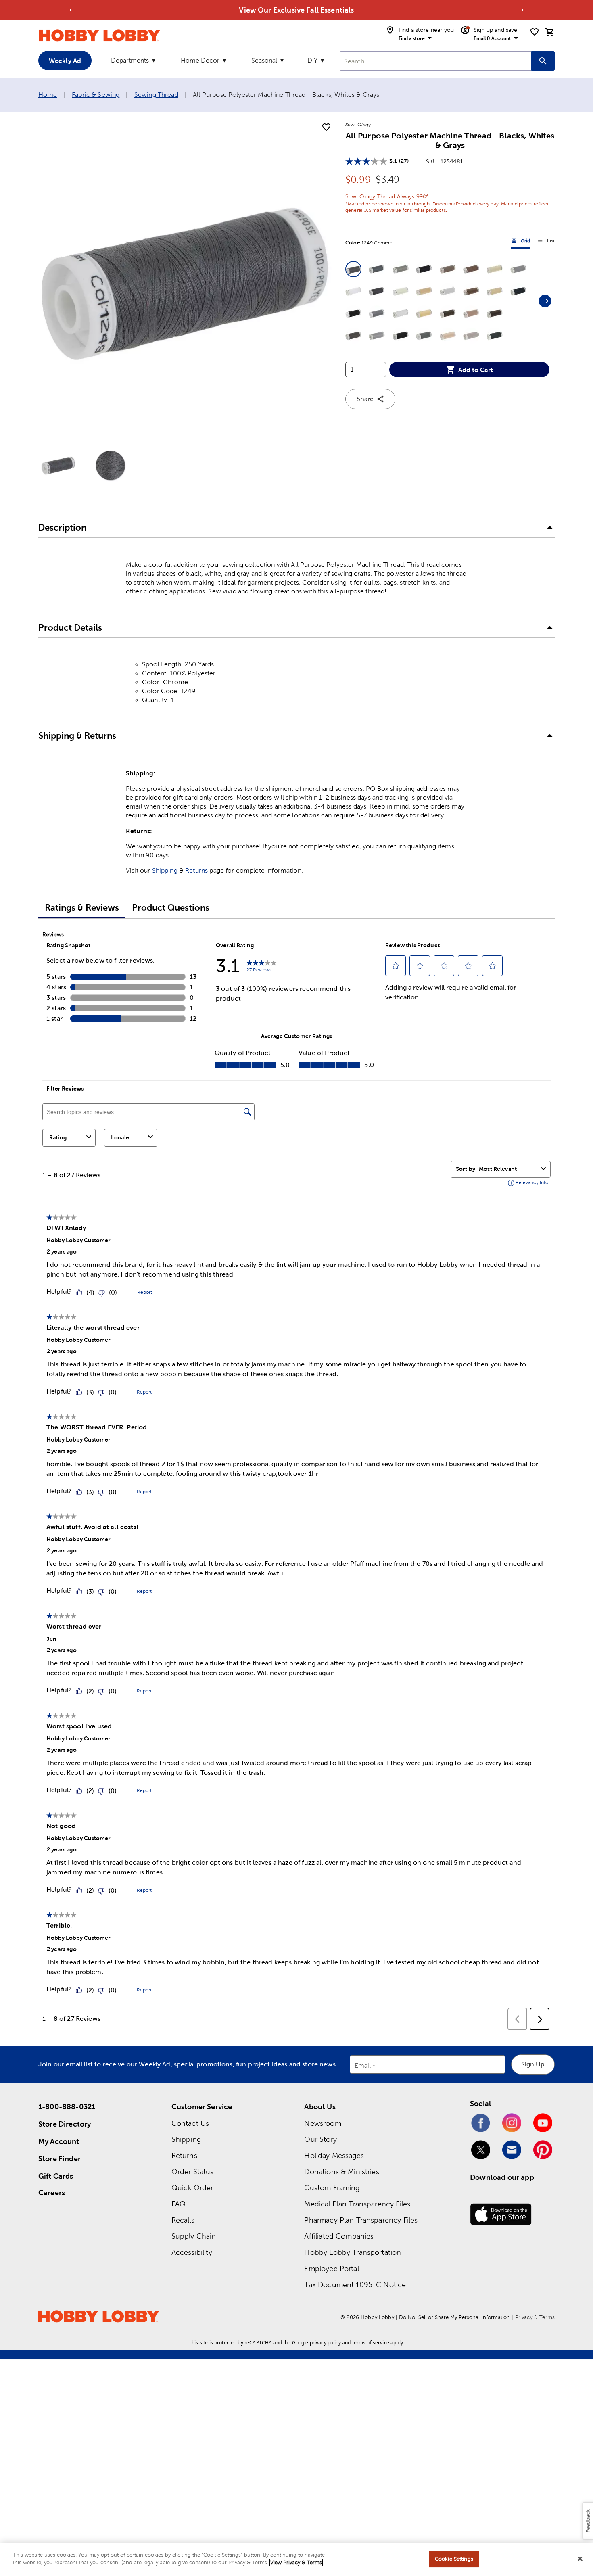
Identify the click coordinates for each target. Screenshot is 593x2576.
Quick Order (192, 2188)
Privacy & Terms (535, 2317)
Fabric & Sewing (96, 95)
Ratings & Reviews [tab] (82, 908)
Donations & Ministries (341, 2172)
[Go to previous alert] (71, 10)
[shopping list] (535, 32)
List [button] (546, 242)
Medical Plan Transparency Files (357, 2204)
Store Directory (65, 2124)
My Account (59, 2141)
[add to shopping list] (326, 127)
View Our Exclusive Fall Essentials (296, 10)
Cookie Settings (454, 2559)
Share (365, 399)
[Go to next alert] (522, 10)
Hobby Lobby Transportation (353, 2252)
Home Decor (200, 60)
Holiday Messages (334, 2155)
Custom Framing (332, 2188)
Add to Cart (476, 370)
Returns (196, 870)
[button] (353, 269)
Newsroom (323, 2123)
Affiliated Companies (339, 2236)
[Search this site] (543, 61)
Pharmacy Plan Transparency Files (361, 2220)
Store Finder (60, 2159)
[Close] (580, 2559)
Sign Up (533, 2064)
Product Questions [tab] (171, 908)
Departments (130, 60)
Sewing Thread (156, 95)
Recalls (183, 2220)
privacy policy (325, 2343)
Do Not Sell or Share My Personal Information (454, 2317)
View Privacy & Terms (296, 2562)
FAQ (179, 2204)
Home (48, 95)
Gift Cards (56, 2176)
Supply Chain (194, 2236)
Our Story (320, 2139)
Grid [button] (521, 242)
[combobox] (435, 61)
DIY (312, 60)
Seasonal (264, 60)
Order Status (193, 2172)
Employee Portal (331, 2268)
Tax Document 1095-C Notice (355, 2285)
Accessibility (192, 2252)
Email (363, 2066)
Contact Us (190, 2123)
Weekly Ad (65, 61)
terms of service (371, 2343)
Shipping (165, 870)
